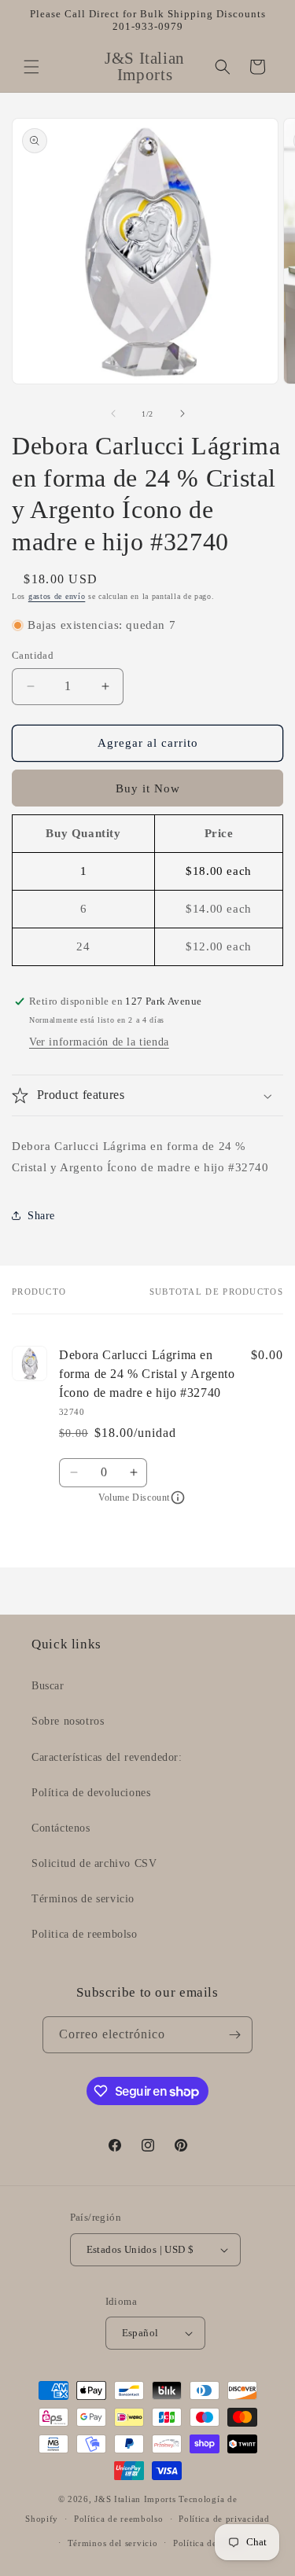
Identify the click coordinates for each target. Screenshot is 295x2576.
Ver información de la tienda (99, 1042)
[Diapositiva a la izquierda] (113, 413)
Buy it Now (148, 788)
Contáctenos (61, 1828)
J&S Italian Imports (135, 2499)
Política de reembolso (119, 2519)
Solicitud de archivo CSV (94, 1863)
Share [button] (41, 1216)
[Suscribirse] (234, 2035)
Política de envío (208, 2543)
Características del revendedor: (107, 1757)
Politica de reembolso (85, 1934)
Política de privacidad (224, 2519)
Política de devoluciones (91, 1793)
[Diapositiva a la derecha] (183, 413)
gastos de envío (57, 596)
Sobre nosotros (68, 1721)
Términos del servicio (113, 2543)
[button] (31, 67)
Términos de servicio (83, 1899)
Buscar (48, 1686)
